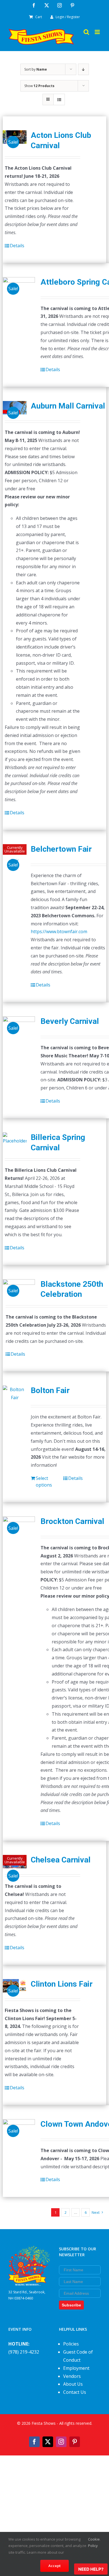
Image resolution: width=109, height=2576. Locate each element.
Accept (54, 2566)
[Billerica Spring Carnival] (15, 1139)
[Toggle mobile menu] (98, 32)
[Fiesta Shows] (29, 2250)
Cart (39, 17)
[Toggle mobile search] (86, 32)
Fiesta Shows (44, 2423)
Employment (76, 2368)
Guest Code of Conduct (78, 2356)
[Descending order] (83, 69)
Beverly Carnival (70, 1021)
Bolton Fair (50, 1390)
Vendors (72, 2376)
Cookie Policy (94, 2542)
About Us (73, 2384)
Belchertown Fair (61, 849)
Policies (71, 2344)
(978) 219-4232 (24, 2352)
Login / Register (68, 17)
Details (17, 246)
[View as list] (59, 99)
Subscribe (71, 2305)
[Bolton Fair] (15, 1394)
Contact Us (75, 2392)
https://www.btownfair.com (59, 932)
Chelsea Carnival (61, 1860)
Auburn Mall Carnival (68, 406)
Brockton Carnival (72, 1521)
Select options (44, 1482)
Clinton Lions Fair (62, 1984)
